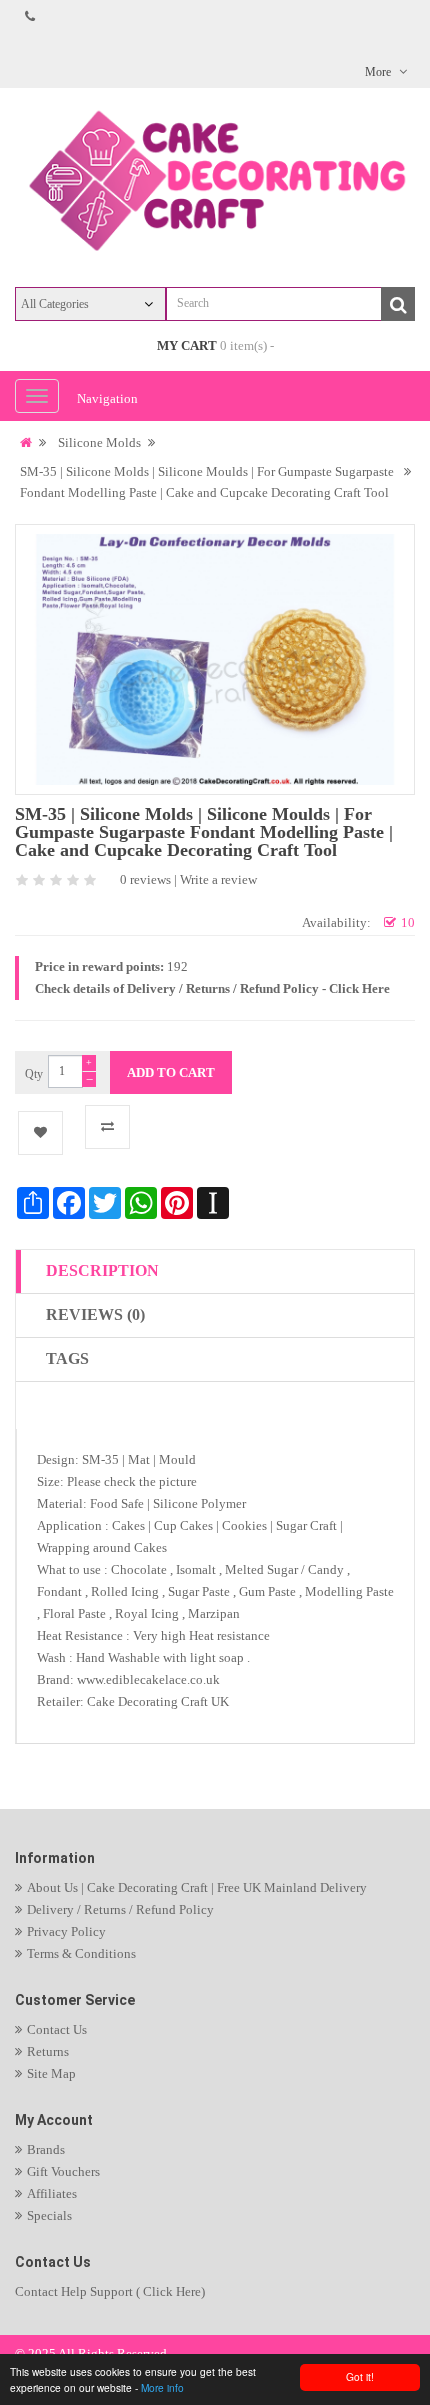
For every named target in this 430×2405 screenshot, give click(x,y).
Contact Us (57, 2029)
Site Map (51, 2073)
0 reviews (145, 879)
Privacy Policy (66, 1931)
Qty (34, 1074)
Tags (67, 1358)
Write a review (218, 879)
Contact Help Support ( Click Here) (110, 2291)
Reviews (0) (95, 1314)
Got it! (360, 2376)
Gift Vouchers (63, 2171)
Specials (49, 2215)
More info (162, 2387)
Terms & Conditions (81, 1953)
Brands (46, 2149)
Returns (48, 2051)
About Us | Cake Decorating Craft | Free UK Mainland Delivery (197, 1887)
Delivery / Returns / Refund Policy (120, 1909)
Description (102, 1270)
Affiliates (52, 2193)
